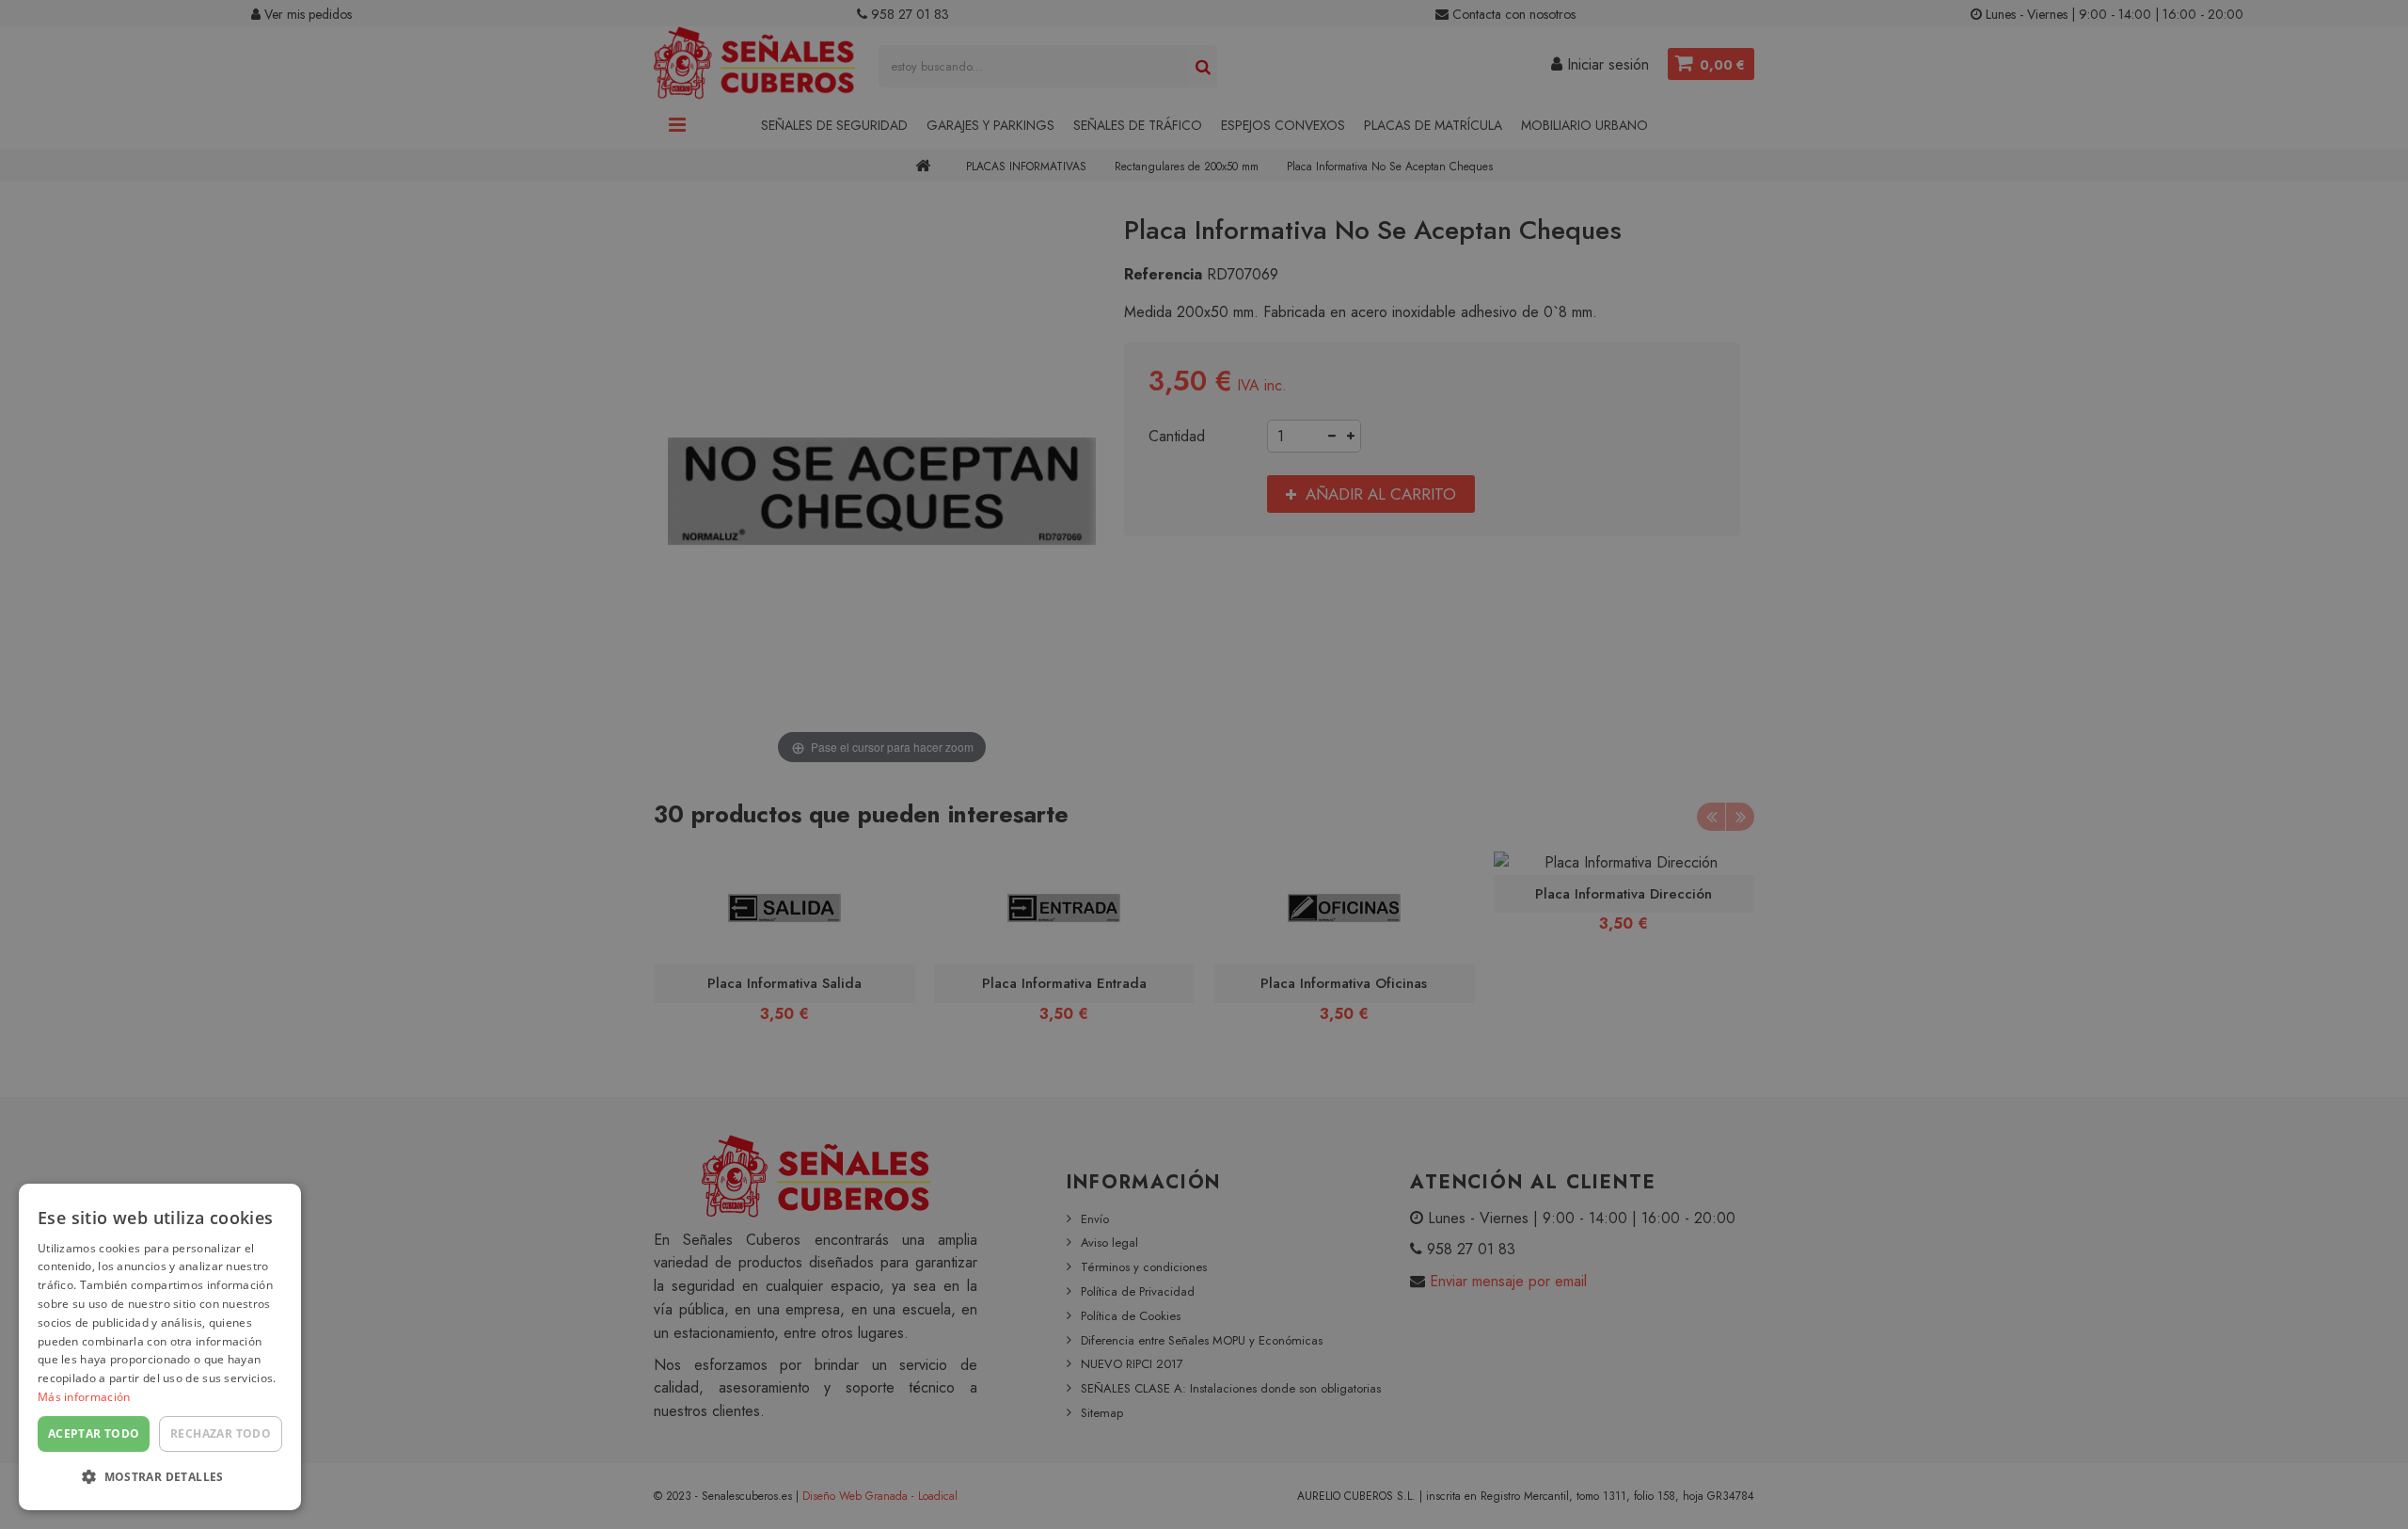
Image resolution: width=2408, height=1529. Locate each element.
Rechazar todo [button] (221, 1433)
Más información (84, 1397)
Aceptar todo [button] (94, 1433)
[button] (160, 1478)
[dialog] (160, 1347)
